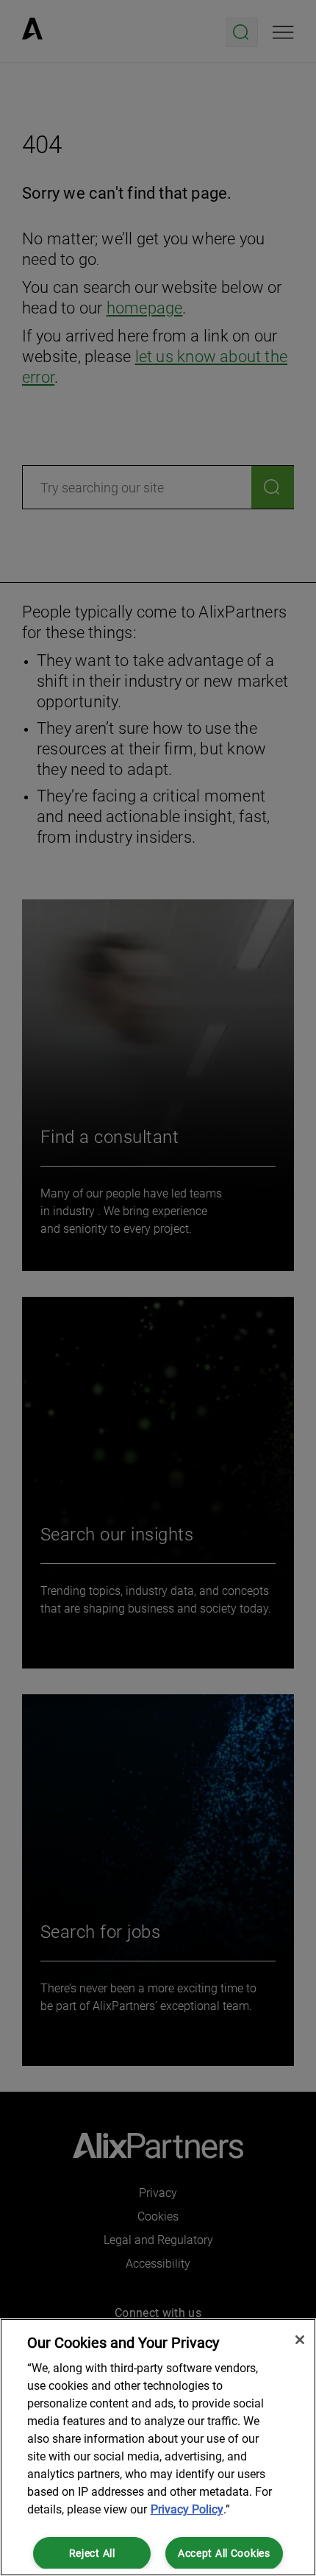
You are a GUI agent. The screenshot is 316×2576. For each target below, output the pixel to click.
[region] (158, 2447)
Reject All (92, 2554)
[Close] (300, 2340)
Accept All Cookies (224, 2554)
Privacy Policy (187, 2509)
